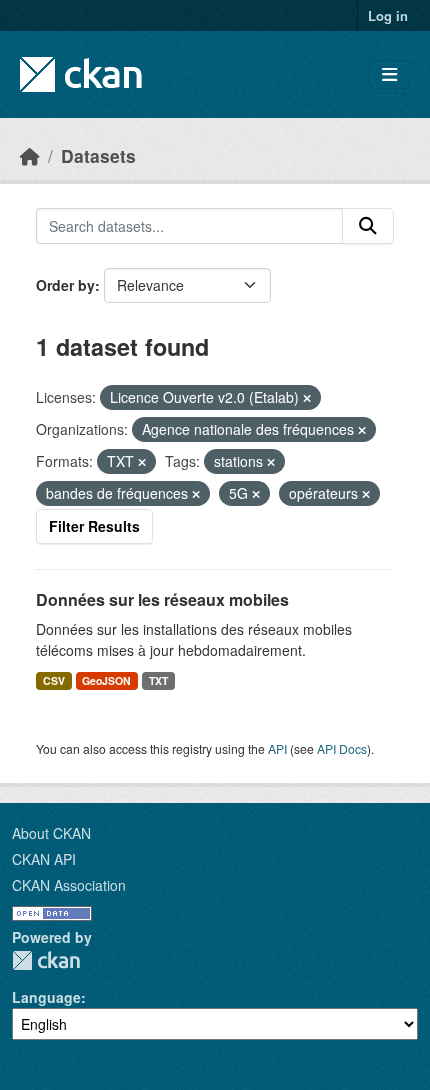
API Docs (342, 748)
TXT (158, 680)
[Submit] (368, 226)
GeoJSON (106, 680)
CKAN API (44, 859)
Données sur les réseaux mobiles (162, 599)
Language (46, 997)
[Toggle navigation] (389, 74)
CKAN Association (69, 885)
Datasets (98, 155)
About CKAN (51, 833)
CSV (54, 680)
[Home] (30, 155)
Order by (65, 285)
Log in (388, 15)
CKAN (46, 960)
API (277, 748)
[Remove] (307, 398)
